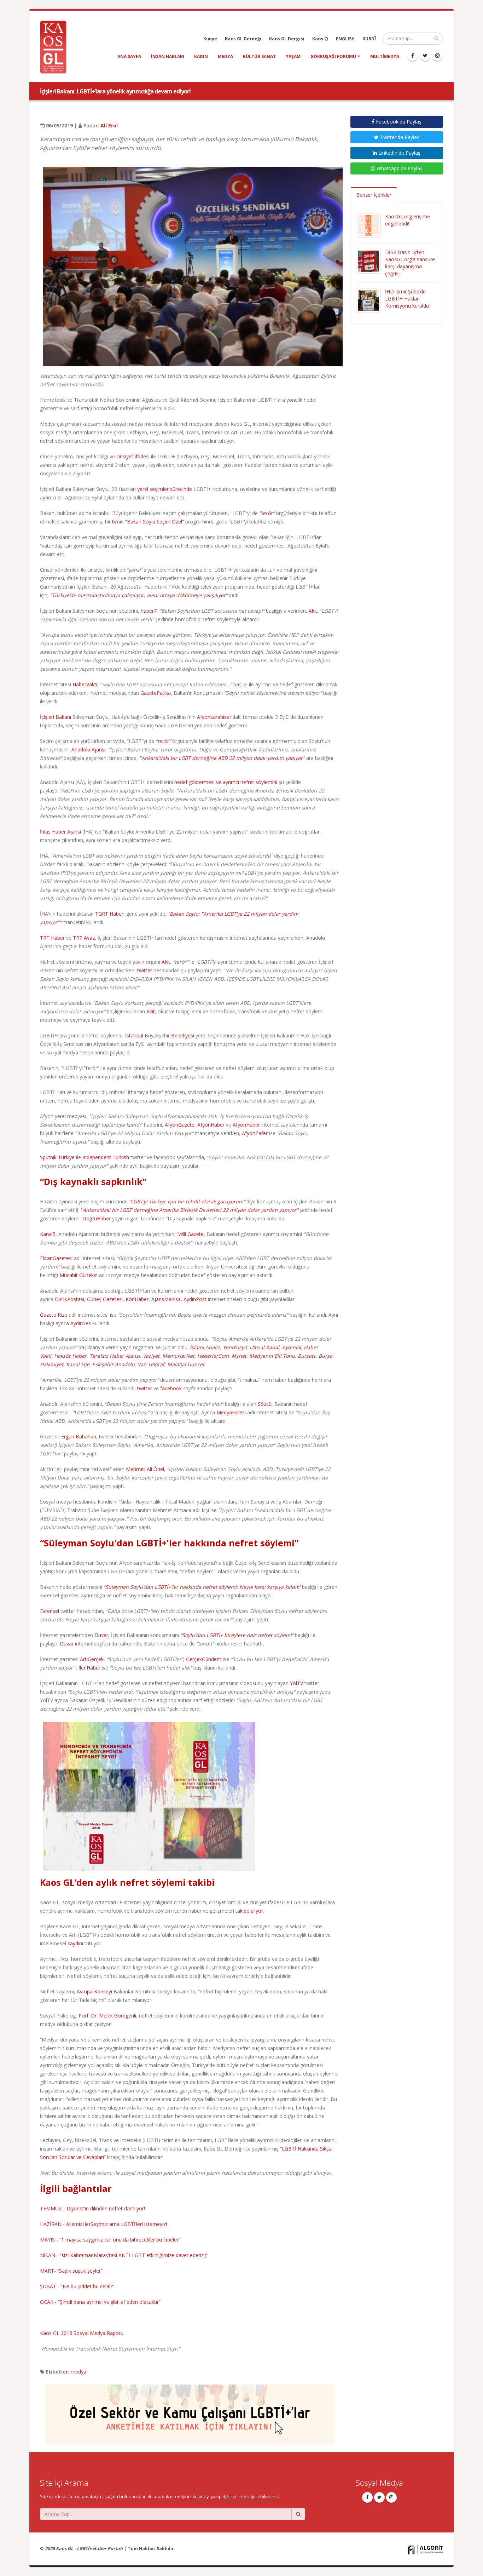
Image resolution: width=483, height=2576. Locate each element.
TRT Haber (52, 938)
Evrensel (50, 1611)
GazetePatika (156, 693)
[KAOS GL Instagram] (437, 56)
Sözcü (265, 1404)
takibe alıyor (249, 1911)
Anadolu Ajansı (88, 749)
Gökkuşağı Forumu (333, 56)
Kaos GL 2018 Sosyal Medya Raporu (82, 2333)
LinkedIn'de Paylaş (399, 153)
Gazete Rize (54, 1315)
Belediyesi (183, 1035)
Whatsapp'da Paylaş (399, 168)
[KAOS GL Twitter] (425, 56)
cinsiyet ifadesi (133, 456)
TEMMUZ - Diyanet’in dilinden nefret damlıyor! (92, 2208)
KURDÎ (369, 39)
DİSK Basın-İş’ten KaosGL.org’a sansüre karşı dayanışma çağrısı (410, 263)
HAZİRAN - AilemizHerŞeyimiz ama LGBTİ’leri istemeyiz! (103, 2224)
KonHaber (137, 1299)
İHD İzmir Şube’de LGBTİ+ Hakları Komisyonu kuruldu (407, 299)
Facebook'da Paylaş (398, 122)
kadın (201, 56)
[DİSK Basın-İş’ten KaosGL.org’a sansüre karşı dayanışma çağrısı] (368, 261)
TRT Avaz (84, 938)
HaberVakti (85, 684)
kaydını (75, 1943)
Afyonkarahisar (214, 717)
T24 (63, 1388)
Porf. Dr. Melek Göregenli (107, 2016)
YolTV (296, 1683)
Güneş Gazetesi (105, 1299)
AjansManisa (166, 1299)
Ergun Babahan (79, 1436)
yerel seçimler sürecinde (165, 489)
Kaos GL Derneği (243, 39)
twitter (145, 970)
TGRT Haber (109, 914)
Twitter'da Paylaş (399, 137)
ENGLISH (345, 39)
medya (225, 56)
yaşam (293, 56)
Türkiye (66, 1157)
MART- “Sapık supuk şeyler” (71, 2271)
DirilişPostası (69, 1299)
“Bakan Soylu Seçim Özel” (155, 522)
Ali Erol (109, 125)
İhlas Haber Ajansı (60, 832)
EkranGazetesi (56, 1258)
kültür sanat (259, 56)
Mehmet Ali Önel (145, 1469)
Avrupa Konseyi (94, 1991)
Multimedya (385, 56)
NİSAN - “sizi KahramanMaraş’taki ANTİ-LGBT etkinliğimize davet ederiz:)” (124, 2255)
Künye (210, 39)
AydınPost (195, 1299)
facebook (171, 1388)
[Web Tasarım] (425, 2549)
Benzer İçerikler (374, 195)
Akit (313, 611)
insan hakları (168, 56)
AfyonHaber (211, 1125)
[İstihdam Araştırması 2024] (190, 2411)
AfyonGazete (180, 1125)
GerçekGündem (204, 1659)
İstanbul (134, 1035)
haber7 (149, 611)
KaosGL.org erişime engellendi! (408, 220)
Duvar (101, 1635)
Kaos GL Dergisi (287, 39)
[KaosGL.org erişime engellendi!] (368, 225)
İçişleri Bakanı (56, 717)
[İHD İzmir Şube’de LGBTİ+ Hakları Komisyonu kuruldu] (368, 300)
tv (114, 522)
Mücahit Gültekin (78, 1275)
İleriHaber (89, 1668)
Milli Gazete (190, 1234)
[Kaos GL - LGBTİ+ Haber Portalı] (56, 47)
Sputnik (48, 1157)
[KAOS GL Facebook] (413, 56)
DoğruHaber (97, 1218)
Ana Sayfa (129, 56)
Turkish (121, 1157)
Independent (97, 1157)
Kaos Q (320, 39)
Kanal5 (48, 1234)
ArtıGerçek (92, 1659)
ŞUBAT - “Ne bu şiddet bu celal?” (77, 2286)
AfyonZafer (255, 1133)
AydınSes (81, 1323)
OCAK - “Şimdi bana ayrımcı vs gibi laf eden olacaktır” (100, 2302)
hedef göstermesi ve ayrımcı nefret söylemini (226, 782)
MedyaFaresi (231, 1412)
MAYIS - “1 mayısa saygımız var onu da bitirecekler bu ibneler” (110, 2240)
